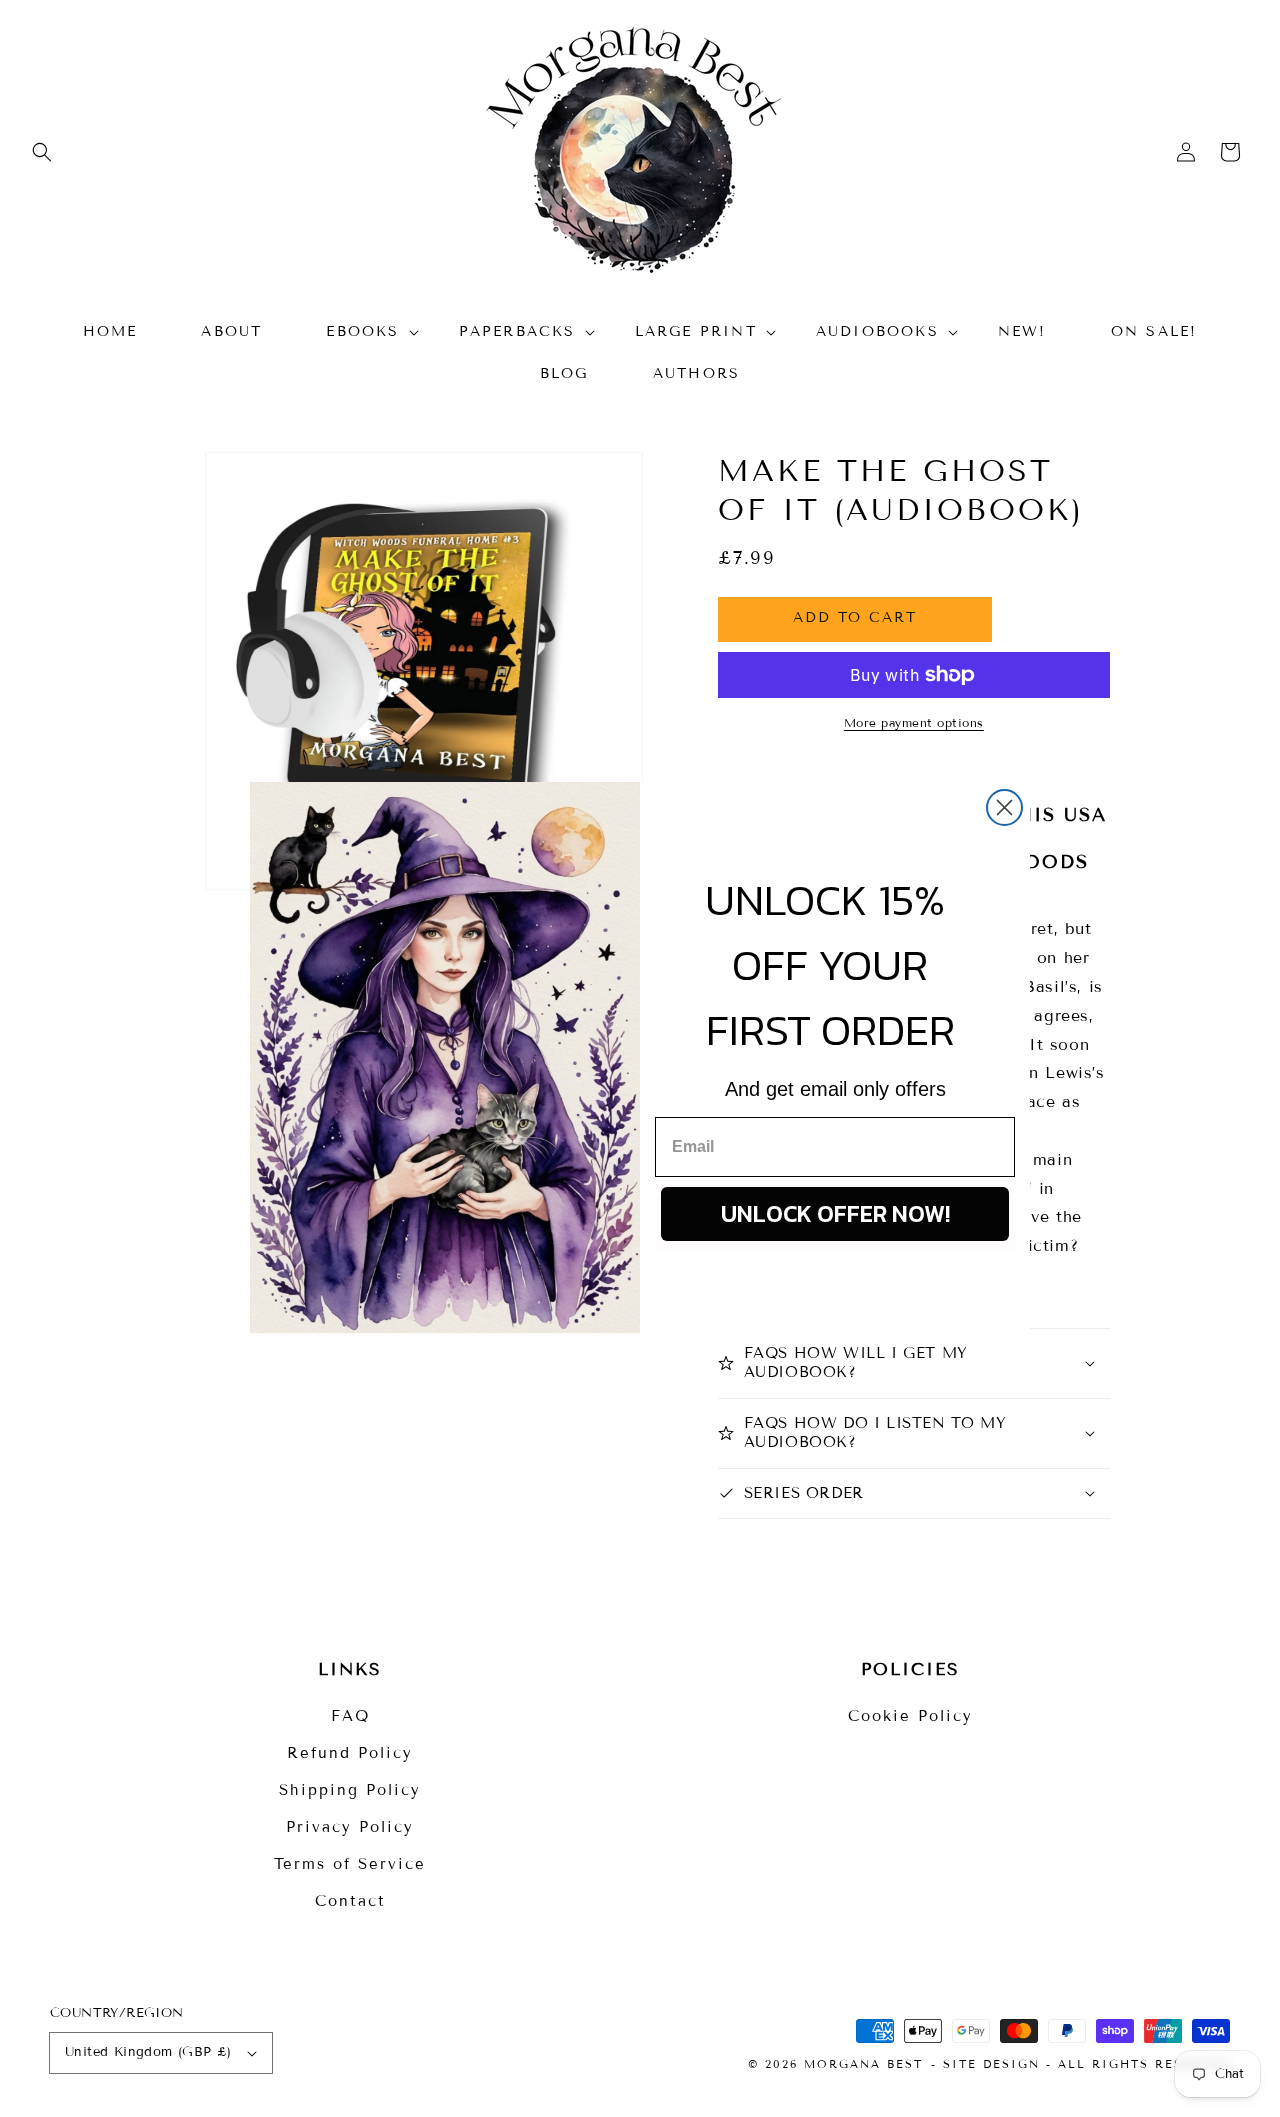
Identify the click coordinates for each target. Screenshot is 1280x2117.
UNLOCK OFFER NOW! (835, 1213)
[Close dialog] (1004, 807)
